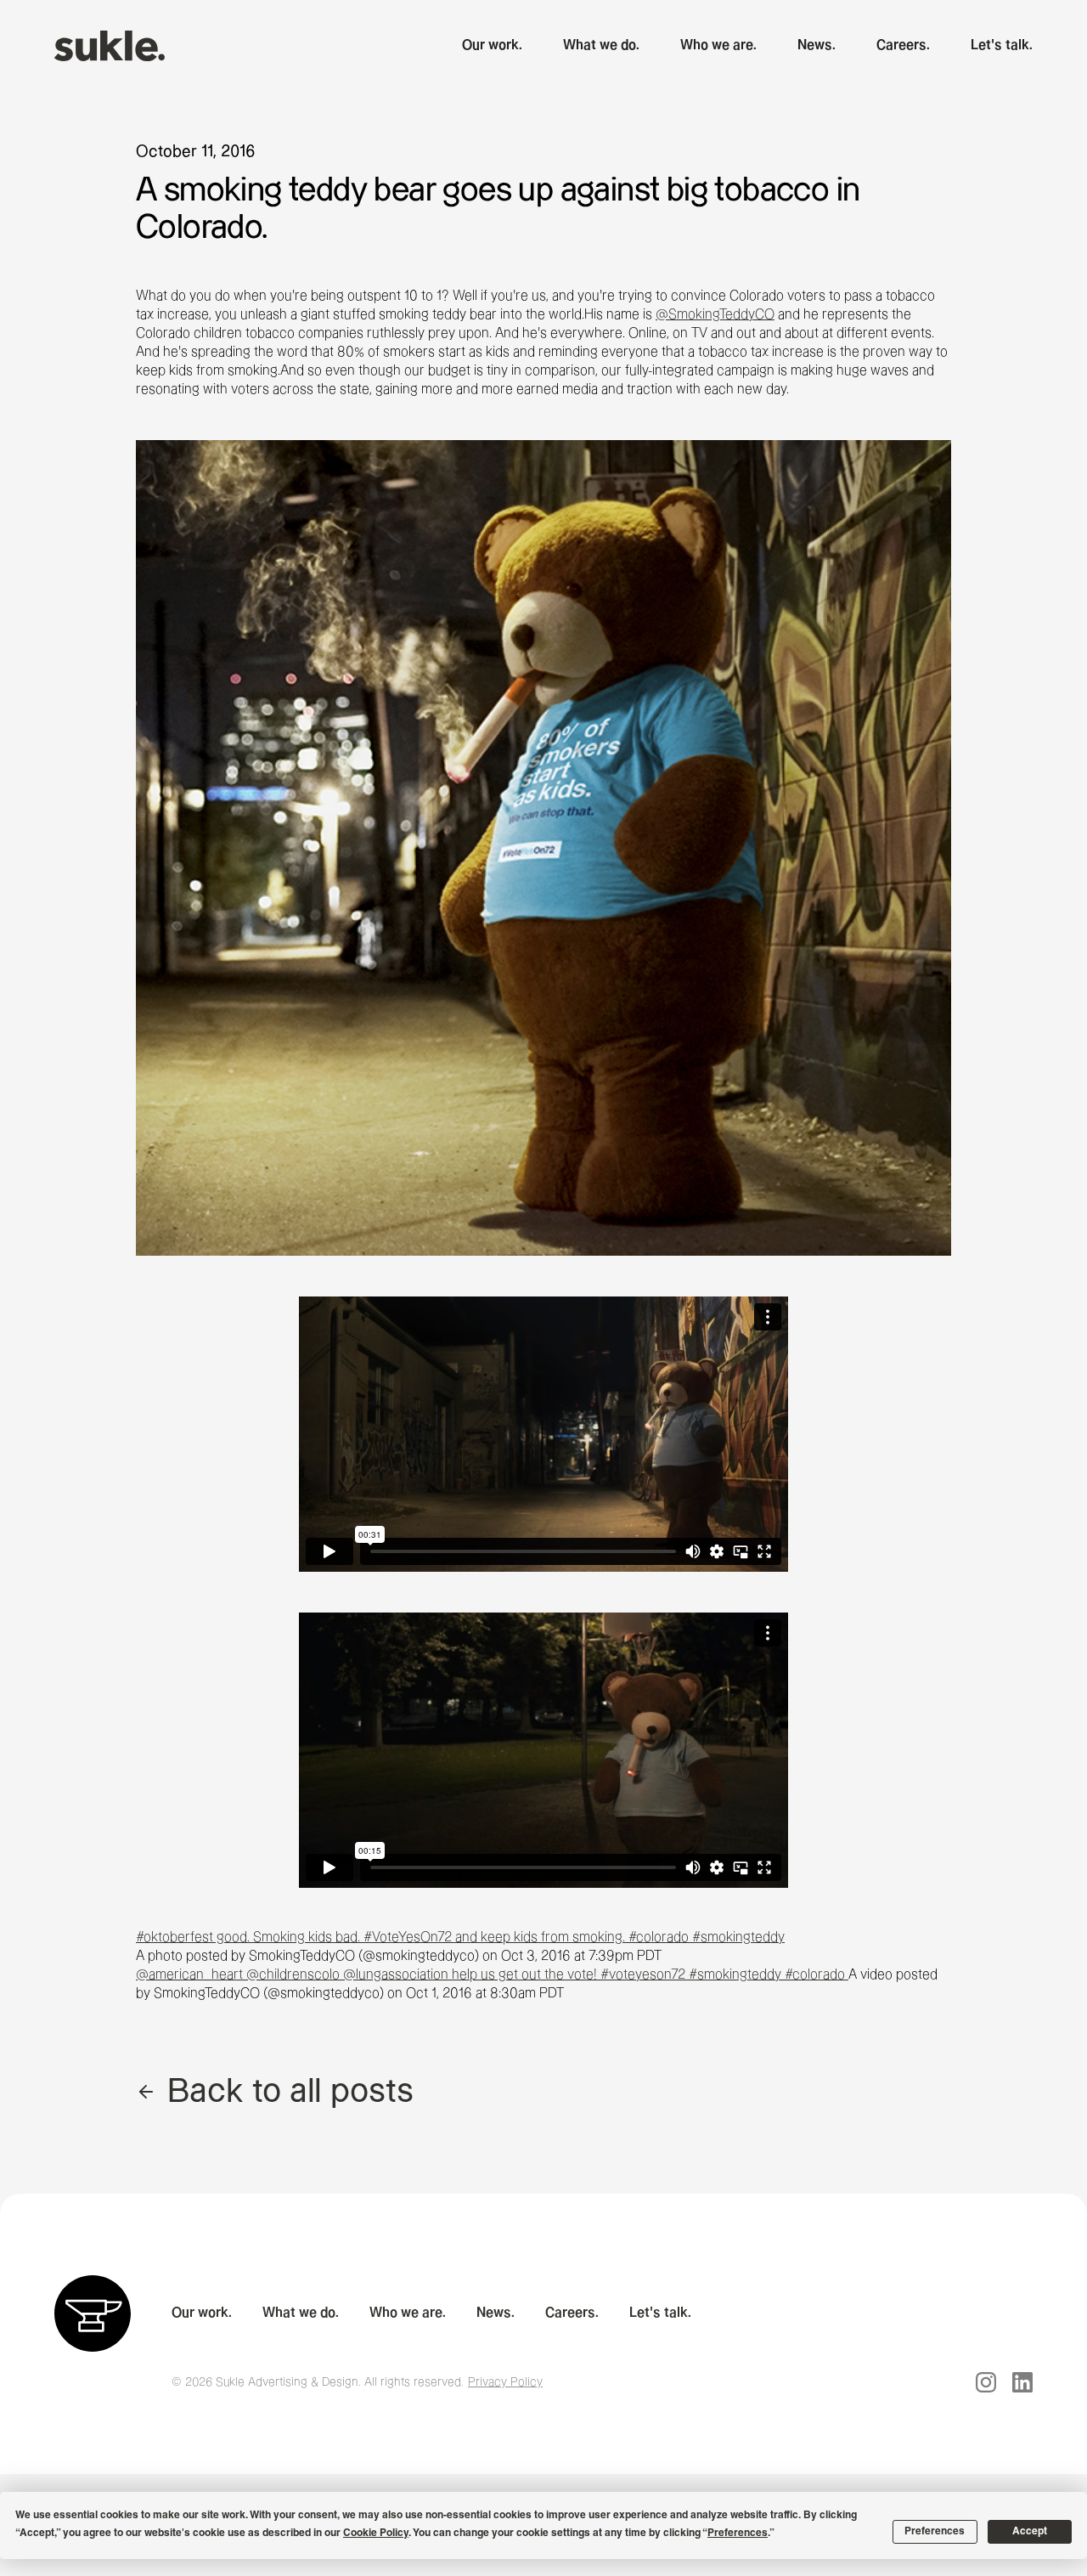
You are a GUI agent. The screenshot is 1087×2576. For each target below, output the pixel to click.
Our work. (492, 45)
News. (817, 45)
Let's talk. (1002, 45)
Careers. (903, 45)
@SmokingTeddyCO (715, 315)
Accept (1030, 2532)
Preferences (935, 2532)
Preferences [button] (738, 2534)
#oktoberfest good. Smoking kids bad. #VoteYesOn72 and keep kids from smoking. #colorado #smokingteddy (460, 1938)
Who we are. (718, 45)
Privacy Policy (505, 2382)
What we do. (601, 45)
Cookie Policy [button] (376, 2534)
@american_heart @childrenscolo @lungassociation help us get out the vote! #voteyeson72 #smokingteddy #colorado (492, 1975)
